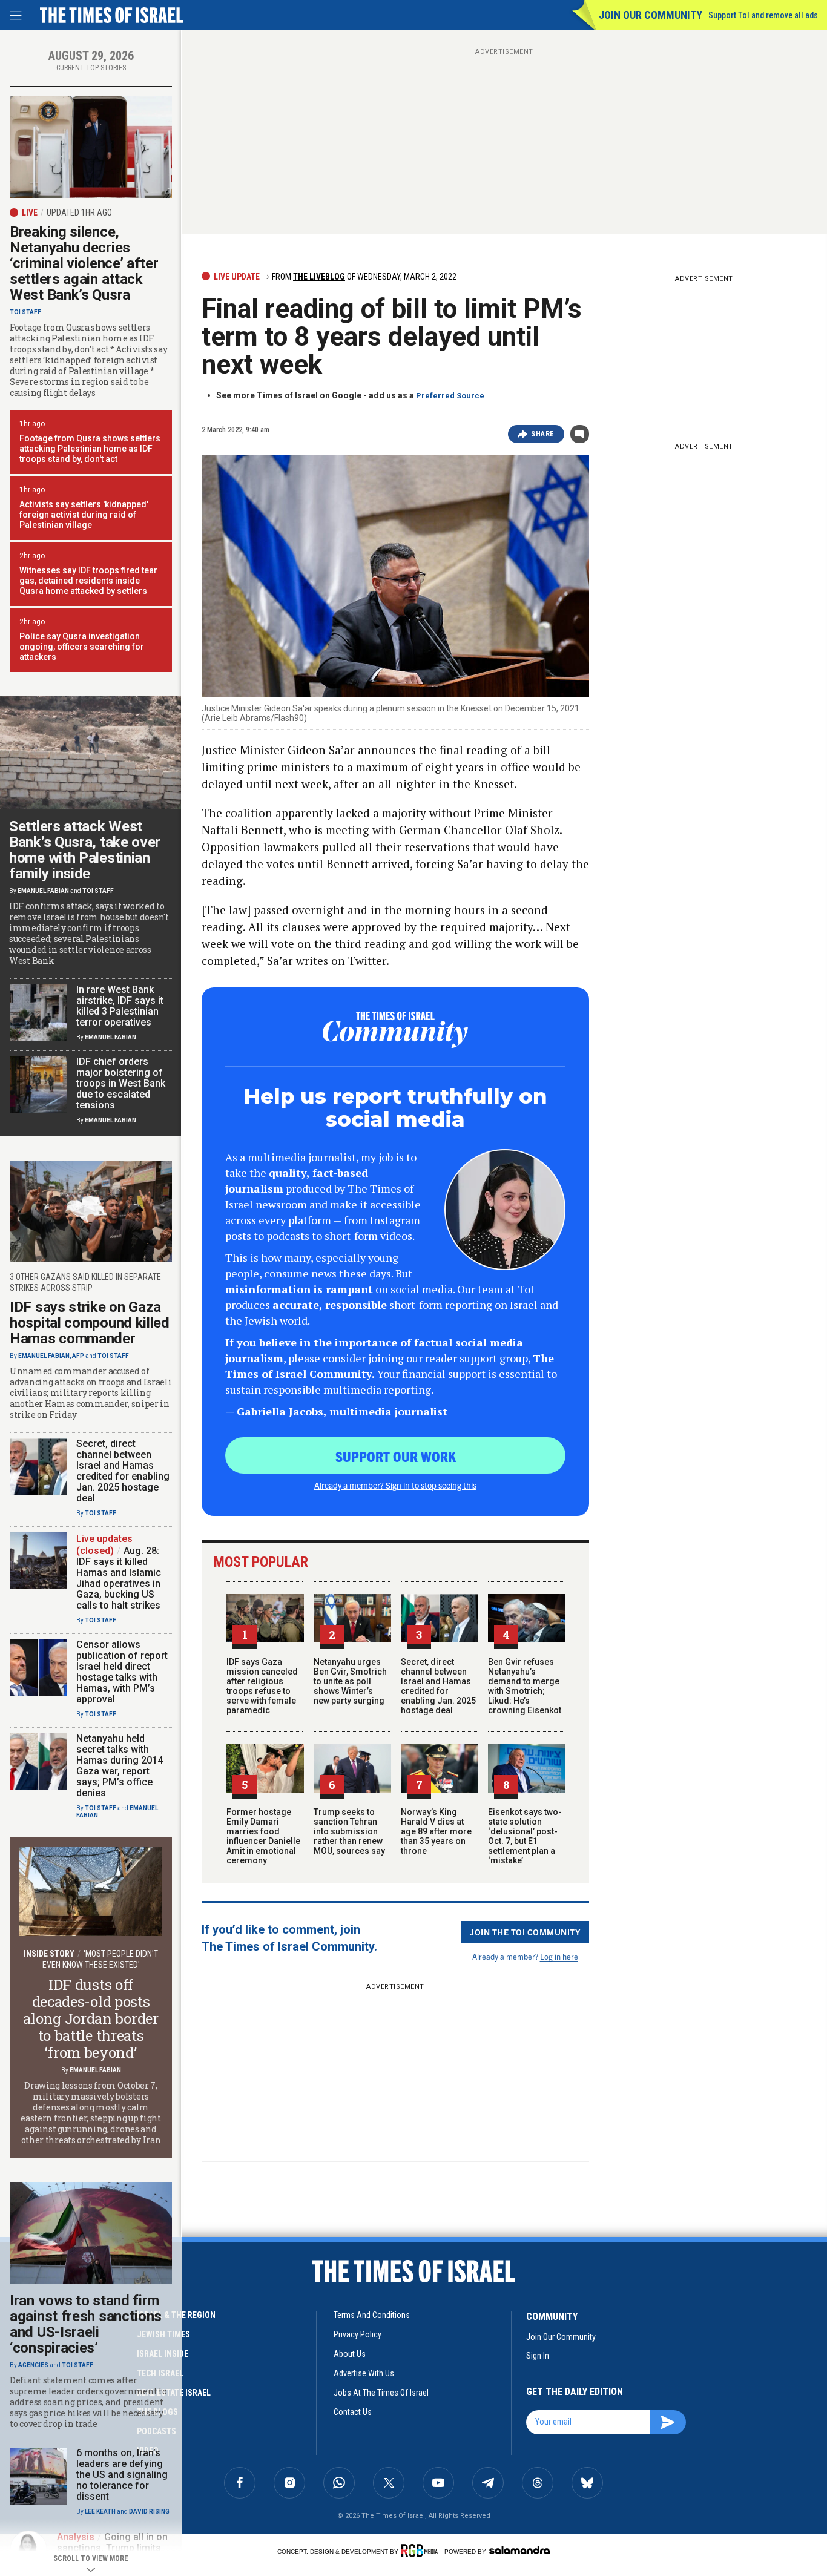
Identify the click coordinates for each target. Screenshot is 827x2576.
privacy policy (357, 2334)
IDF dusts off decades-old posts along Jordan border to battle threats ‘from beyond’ (91, 2018)
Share (543, 434)
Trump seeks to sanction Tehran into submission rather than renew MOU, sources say (349, 1831)
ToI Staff (25, 312)
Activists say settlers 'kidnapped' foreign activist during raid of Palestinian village (84, 515)
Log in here (559, 1956)
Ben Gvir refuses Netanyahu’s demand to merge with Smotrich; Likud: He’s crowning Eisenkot (525, 1686)
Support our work (396, 1456)
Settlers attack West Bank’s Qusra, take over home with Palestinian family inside (85, 850)
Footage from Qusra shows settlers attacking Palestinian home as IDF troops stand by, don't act (90, 449)
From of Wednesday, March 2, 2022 (363, 277)
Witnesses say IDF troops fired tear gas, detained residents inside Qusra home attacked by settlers (88, 581)
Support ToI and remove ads (763, 15)
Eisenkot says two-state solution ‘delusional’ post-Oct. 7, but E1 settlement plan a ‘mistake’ (525, 1836)
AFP (78, 1356)
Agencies (33, 2365)
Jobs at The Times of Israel (381, 2393)
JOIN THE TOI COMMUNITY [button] (525, 1932)
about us (350, 2354)
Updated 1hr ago (79, 212)
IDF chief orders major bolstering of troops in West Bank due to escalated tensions (121, 1083)
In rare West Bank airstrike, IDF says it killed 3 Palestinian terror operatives (120, 1006)
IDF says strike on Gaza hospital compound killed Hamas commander (90, 1323)
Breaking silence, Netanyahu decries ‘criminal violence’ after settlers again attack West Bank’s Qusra (84, 263)
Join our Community (651, 15)
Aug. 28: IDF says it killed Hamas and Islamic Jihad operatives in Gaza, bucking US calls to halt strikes (119, 1578)
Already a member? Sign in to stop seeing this (395, 1485)
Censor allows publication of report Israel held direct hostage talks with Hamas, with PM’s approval (122, 1672)
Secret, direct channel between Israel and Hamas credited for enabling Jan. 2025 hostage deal (438, 1686)
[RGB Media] (422, 2551)
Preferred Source (450, 396)
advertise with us (364, 2373)
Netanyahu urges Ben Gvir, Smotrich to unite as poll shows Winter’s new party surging (350, 1681)
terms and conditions (372, 2315)
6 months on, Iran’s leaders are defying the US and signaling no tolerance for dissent (122, 2475)
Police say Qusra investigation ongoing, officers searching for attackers (82, 647)
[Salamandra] (519, 2550)
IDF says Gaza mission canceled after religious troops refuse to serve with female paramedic (262, 1686)
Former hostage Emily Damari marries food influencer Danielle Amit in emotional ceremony (263, 1836)
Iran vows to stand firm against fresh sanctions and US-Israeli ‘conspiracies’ (86, 2324)
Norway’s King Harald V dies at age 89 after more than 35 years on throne (436, 1831)
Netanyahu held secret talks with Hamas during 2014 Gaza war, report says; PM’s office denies (120, 1766)
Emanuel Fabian (43, 891)
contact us (353, 2412)
